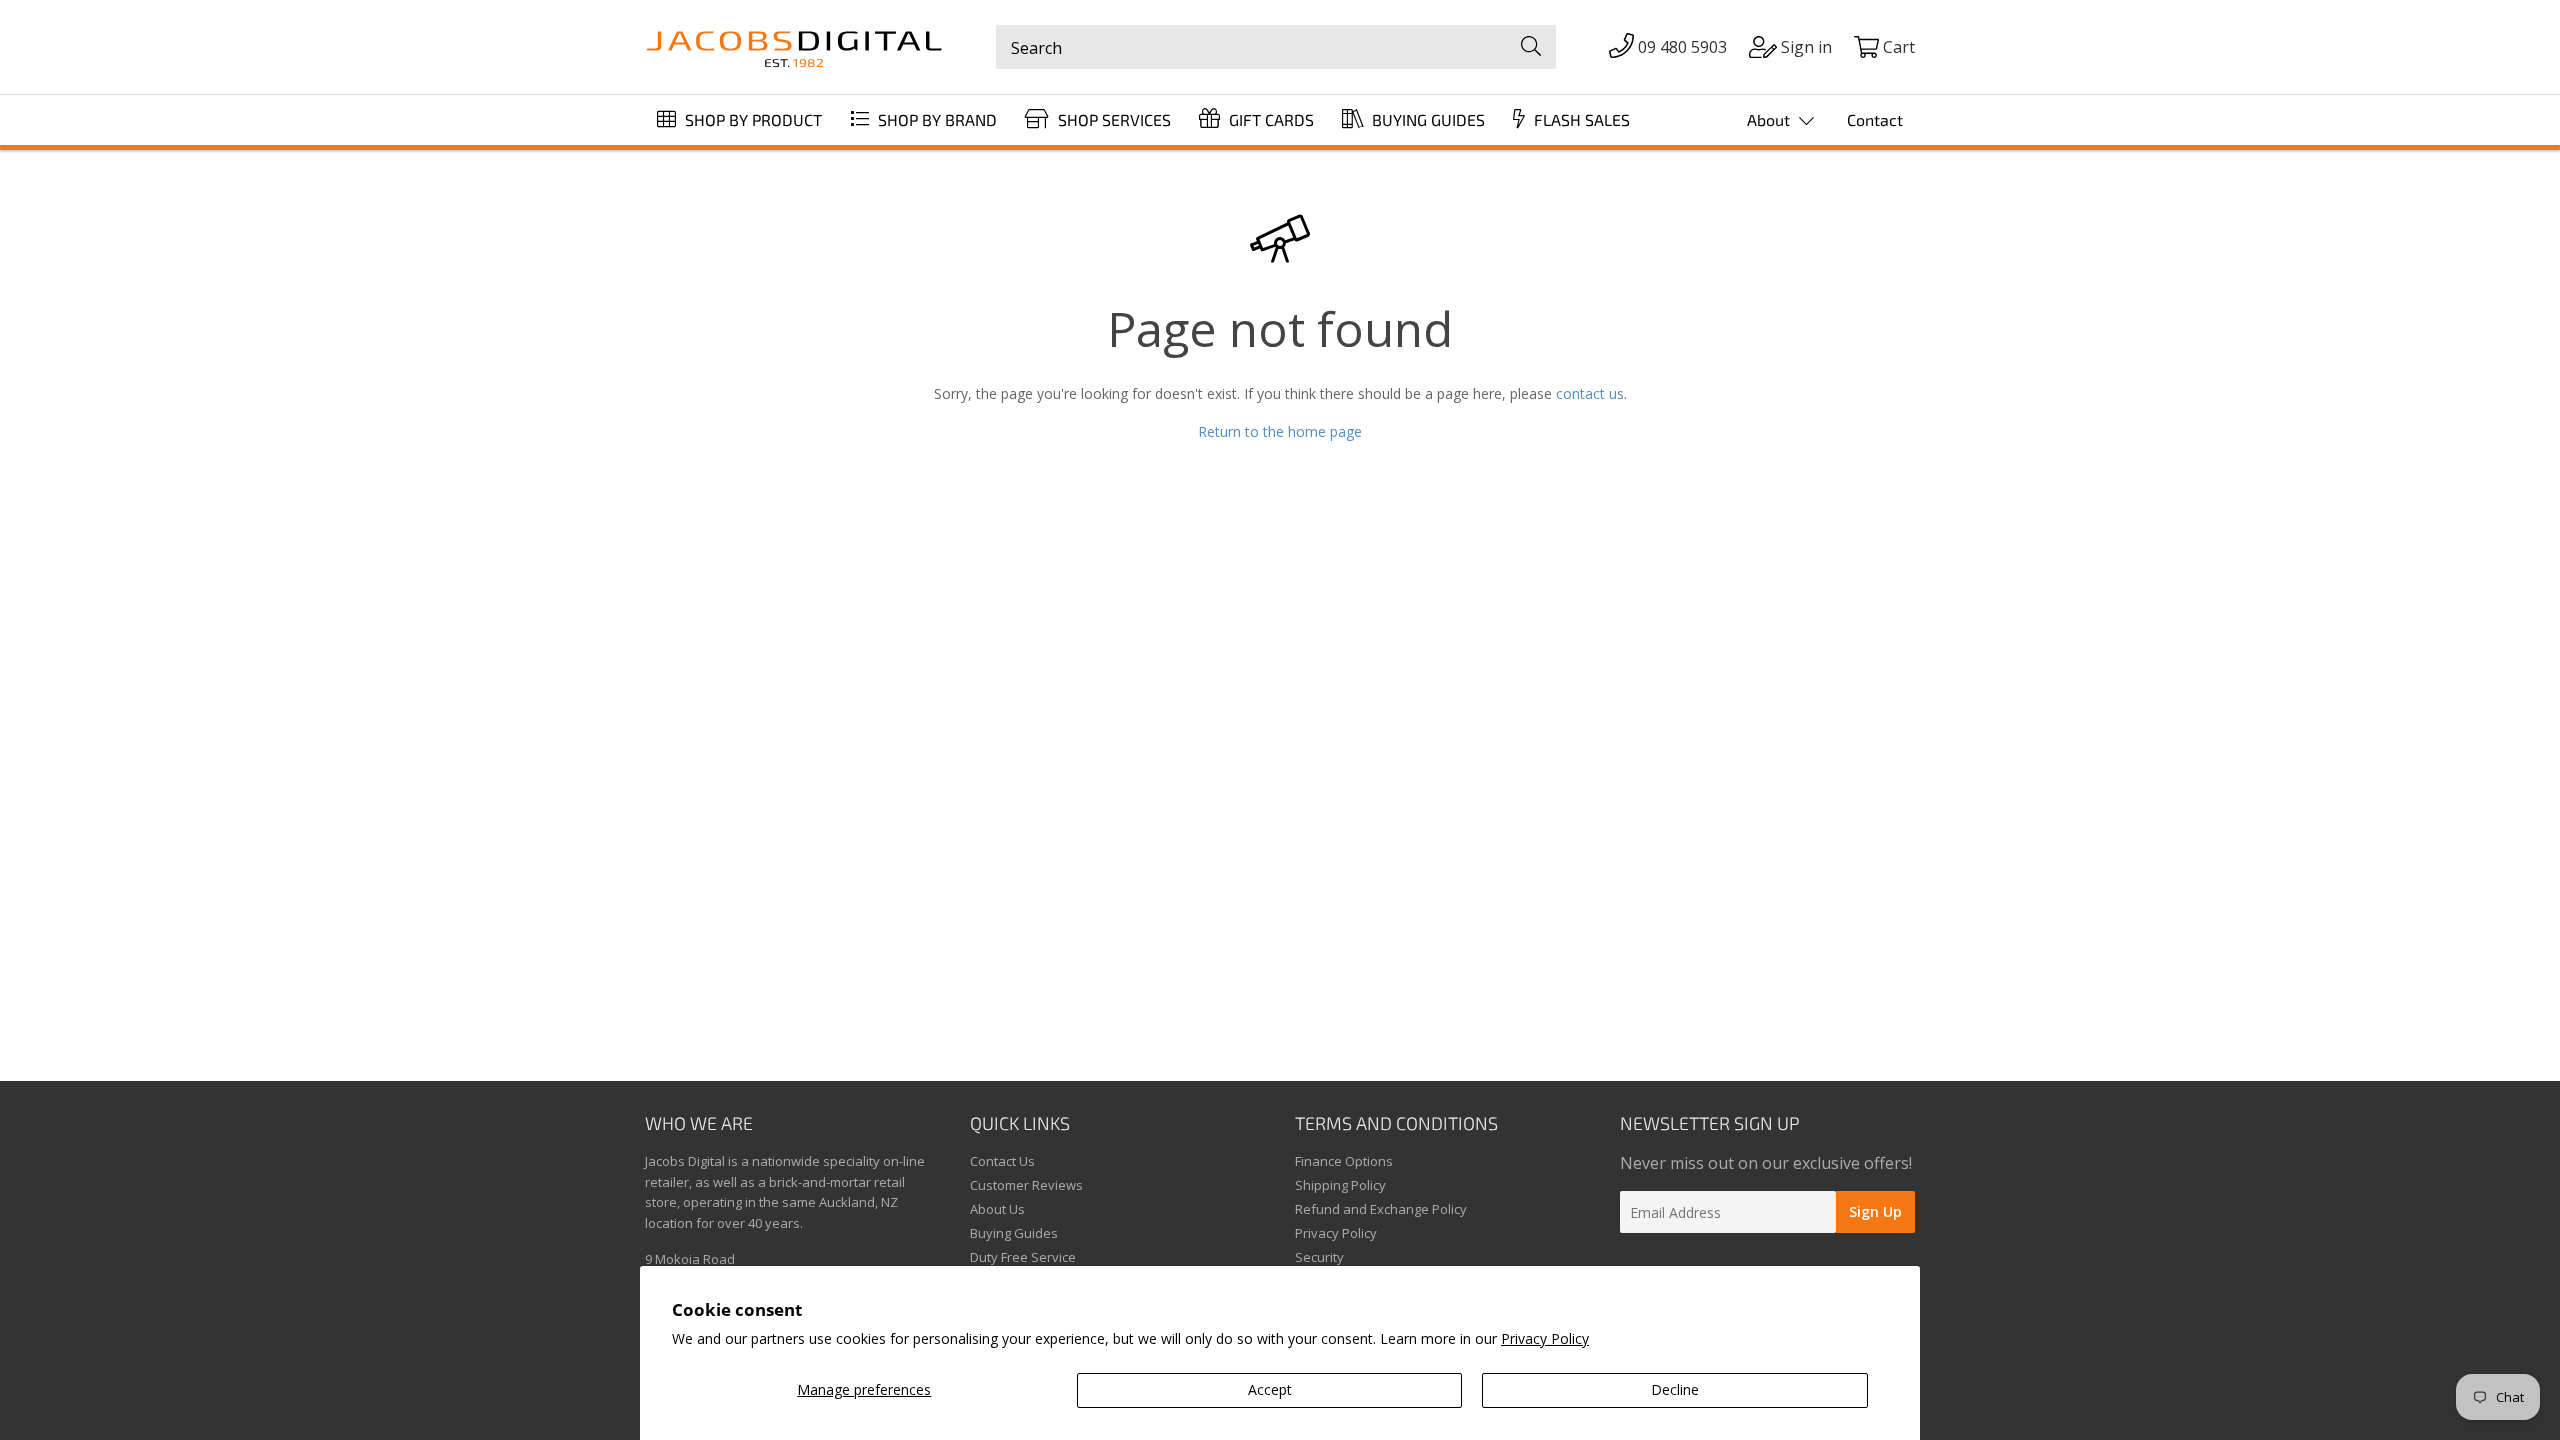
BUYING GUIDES (1426, 119)
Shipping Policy (1340, 1185)
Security (1319, 1257)
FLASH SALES (1580, 119)
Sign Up (1875, 1211)
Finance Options (1344, 1161)
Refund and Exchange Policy (1381, 1209)
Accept (1270, 1389)
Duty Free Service (1023, 1257)
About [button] (1770, 119)
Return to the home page (1280, 431)
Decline (1675, 1389)
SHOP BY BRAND (935, 119)
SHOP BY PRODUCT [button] (751, 119)
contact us (1590, 393)
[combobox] (1276, 47)
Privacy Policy (1545, 1338)
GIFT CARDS (1269, 119)
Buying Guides (1014, 1233)
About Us (997, 1209)
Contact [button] (1875, 119)
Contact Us (1002, 1161)
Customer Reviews (1026, 1185)
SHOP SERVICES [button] (1112, 119)
